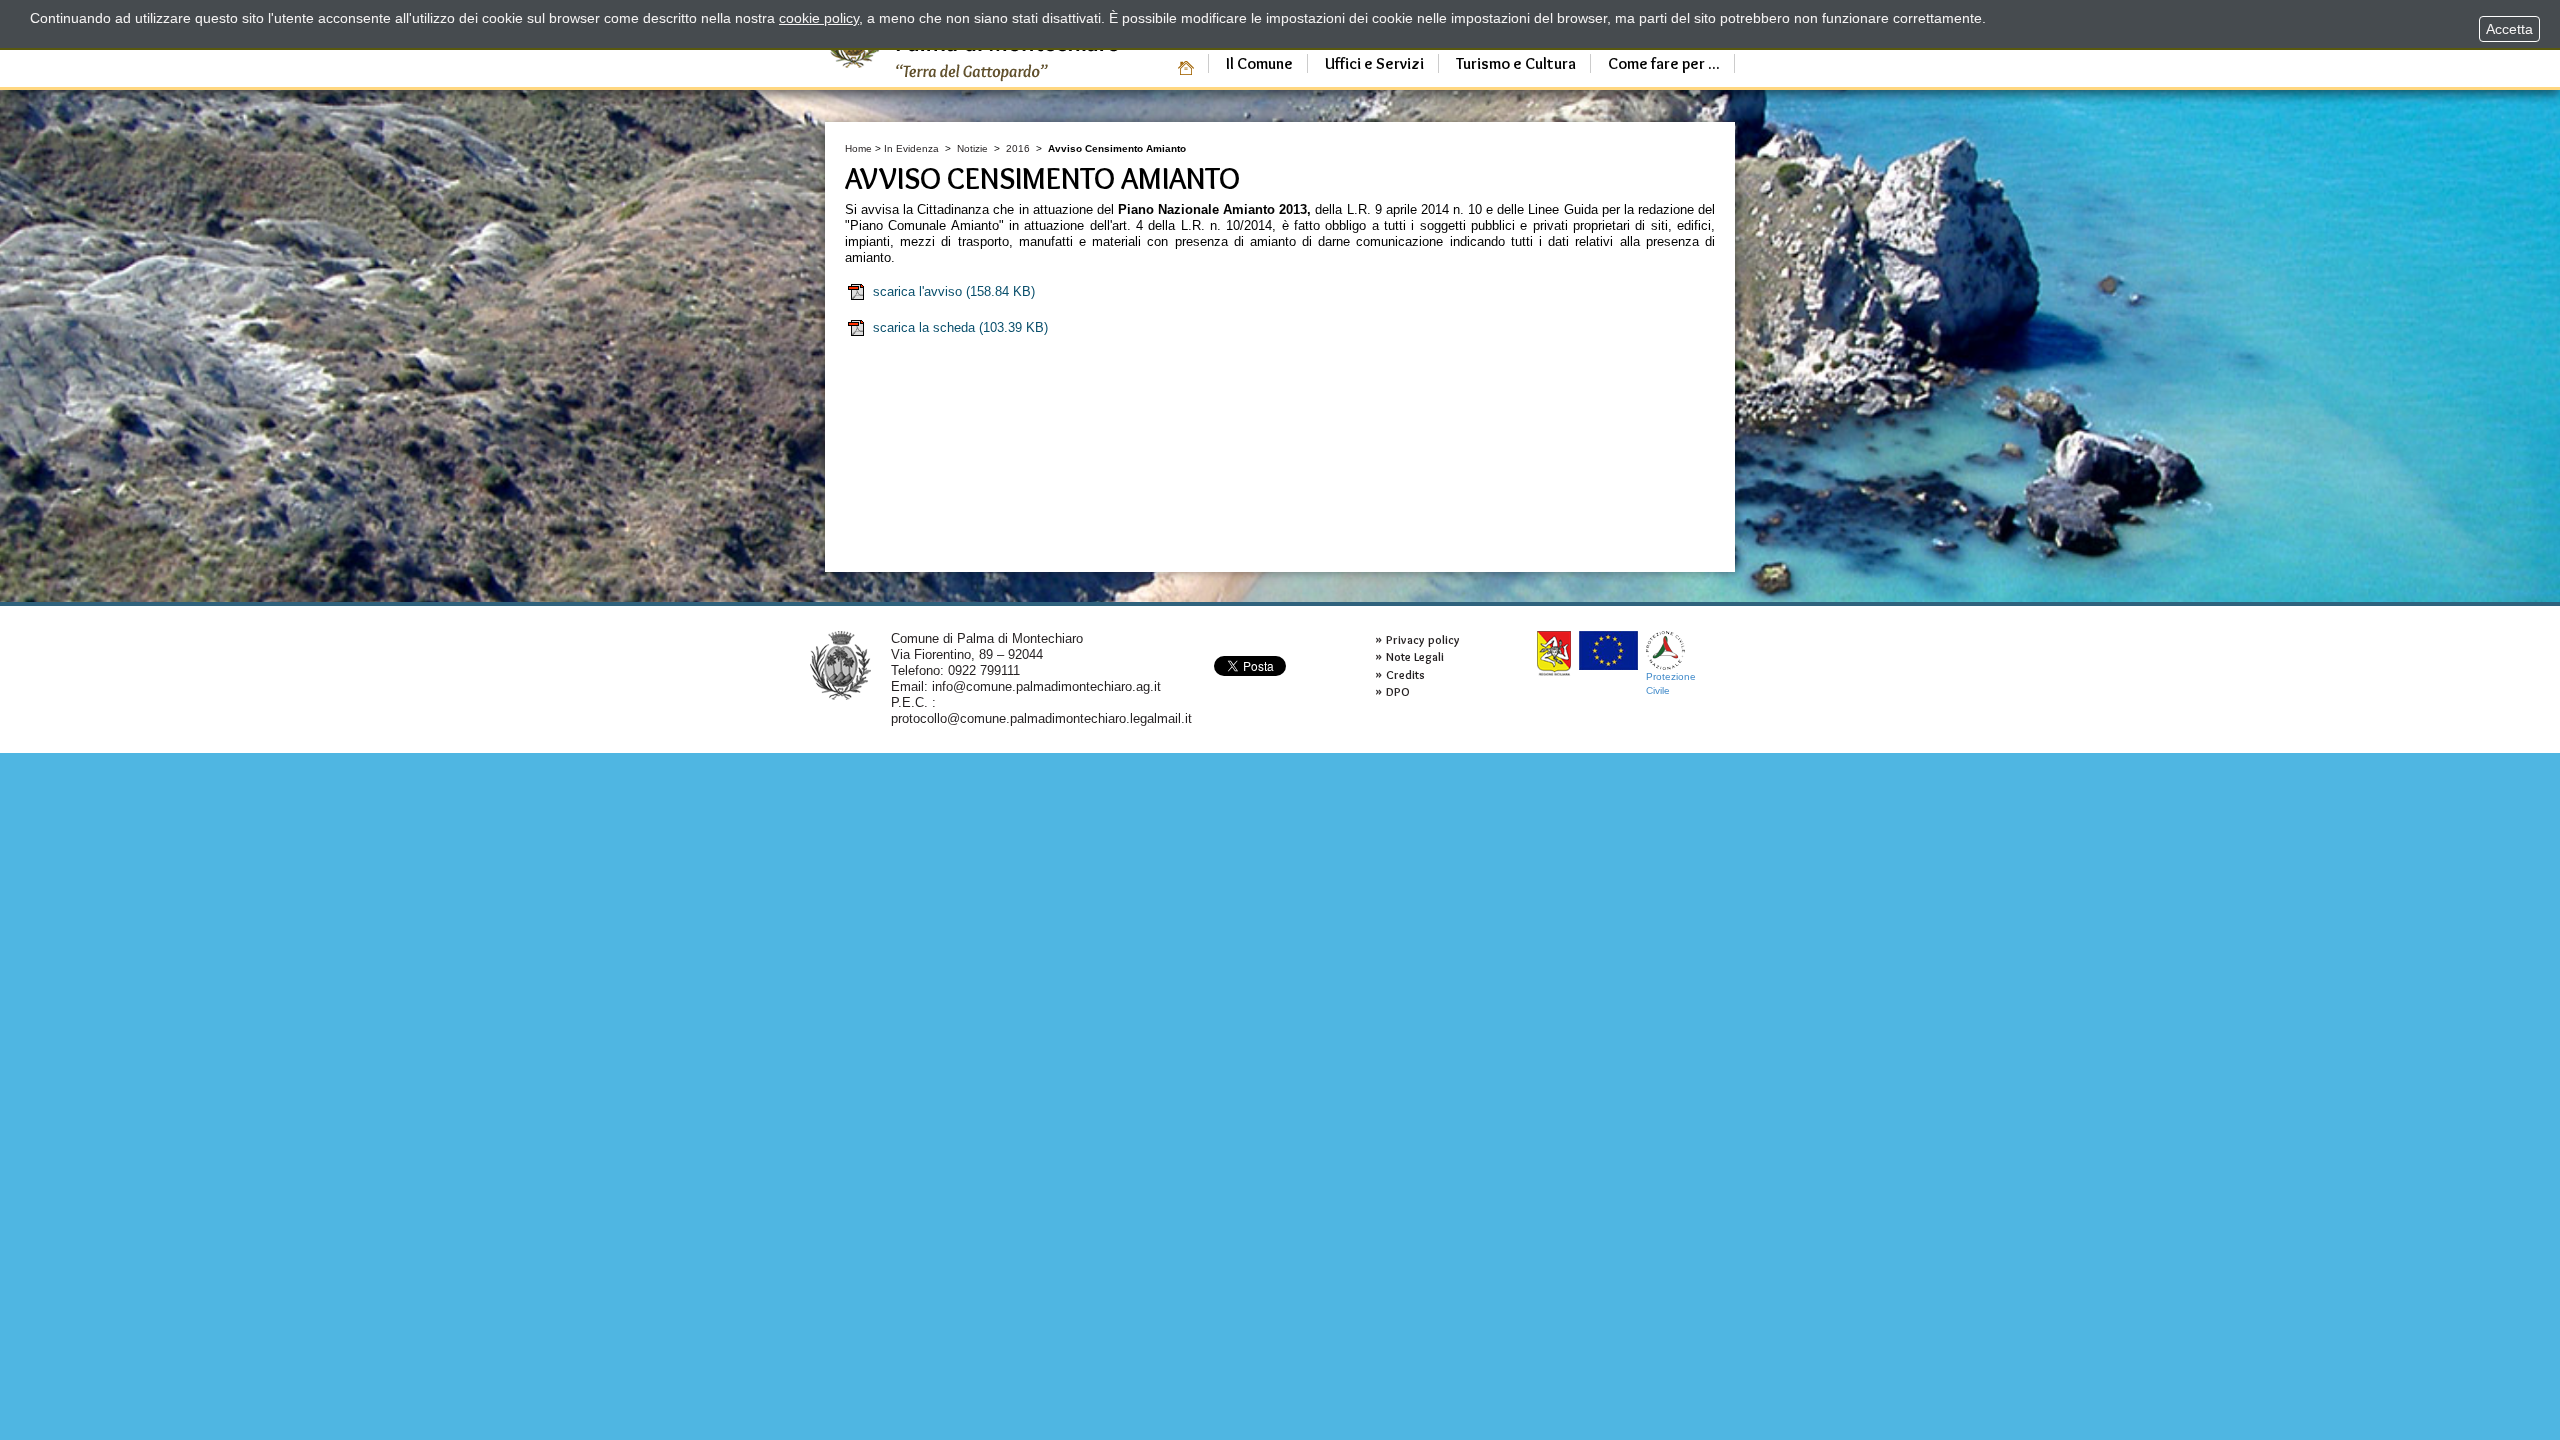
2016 (1018, 148)
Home (858, 148)
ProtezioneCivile (1671, 683)
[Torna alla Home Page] (840, 664)
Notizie (972, 148)
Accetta (2509, 29)
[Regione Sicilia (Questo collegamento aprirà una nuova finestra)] (1554, 653)
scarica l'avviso (954, 291)
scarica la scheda (960, 327)
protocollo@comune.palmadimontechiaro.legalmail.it (1041, 718)
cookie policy (819, 18)
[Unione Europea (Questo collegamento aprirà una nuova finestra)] (1608, 650)
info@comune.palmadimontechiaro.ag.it (1046, 686)
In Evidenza (911, 148)
